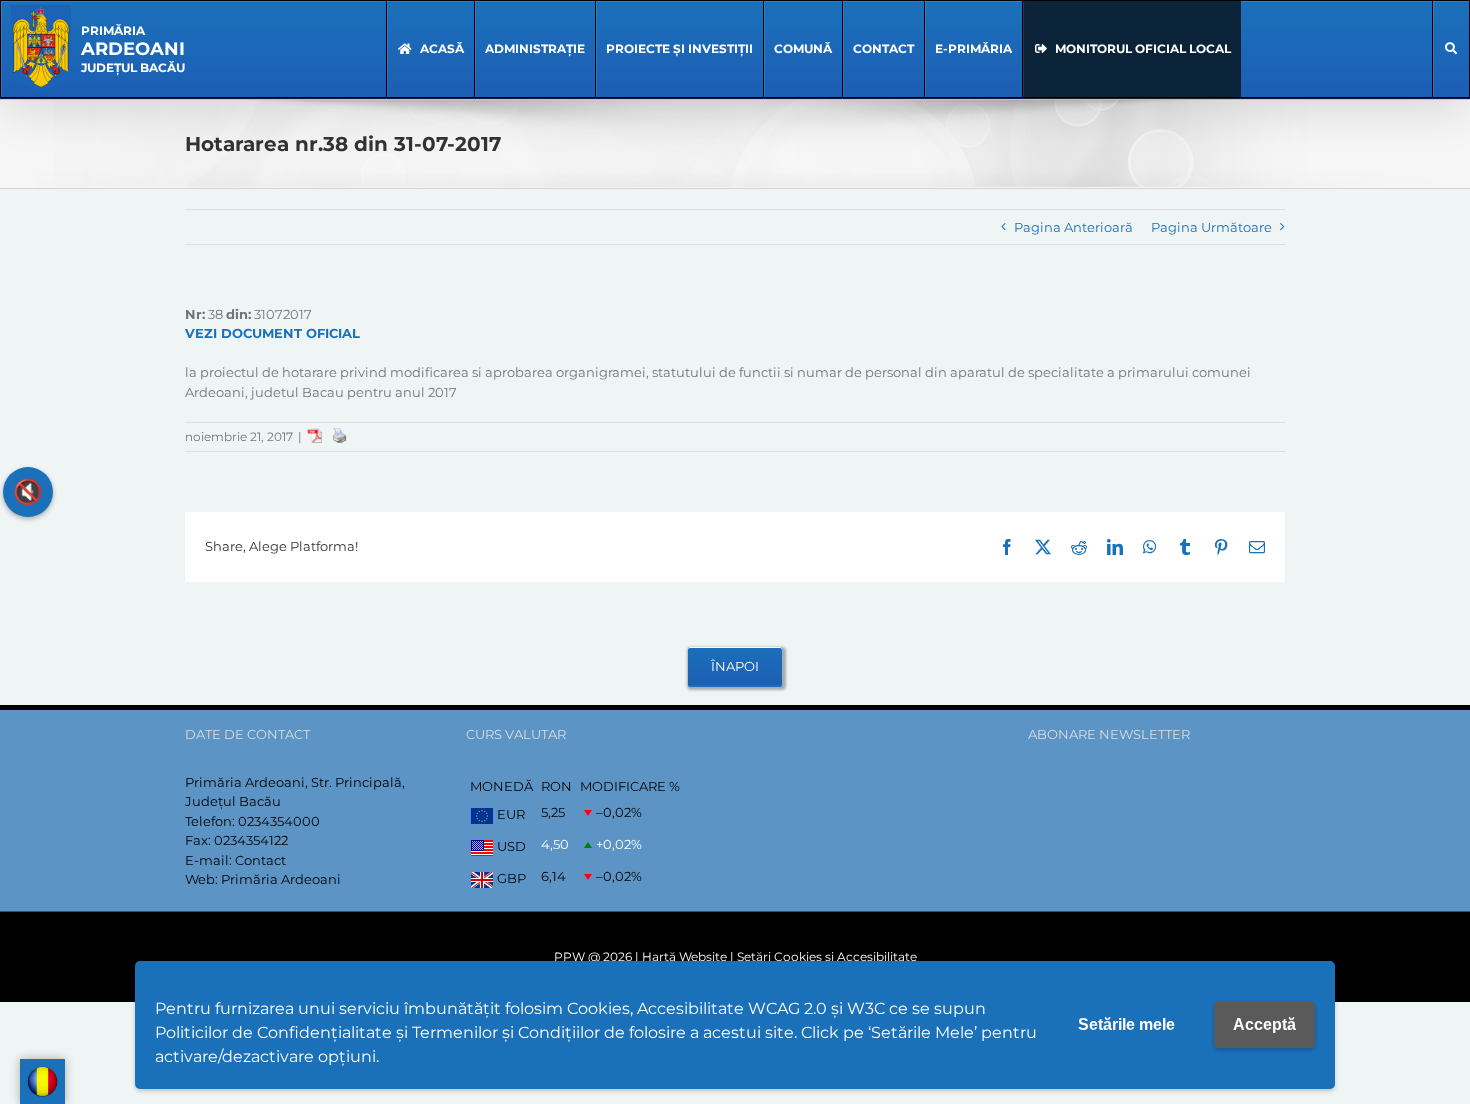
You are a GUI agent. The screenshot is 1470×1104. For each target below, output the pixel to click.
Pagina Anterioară (1073, 227)
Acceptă (1264, 1024)
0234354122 (251, 840)
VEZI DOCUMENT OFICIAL (272, 333)
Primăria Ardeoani (281, 879)
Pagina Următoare (1211, 227)
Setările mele (1126, 1024)
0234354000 (279, 821)
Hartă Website (684, 956)
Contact (260, 860)
